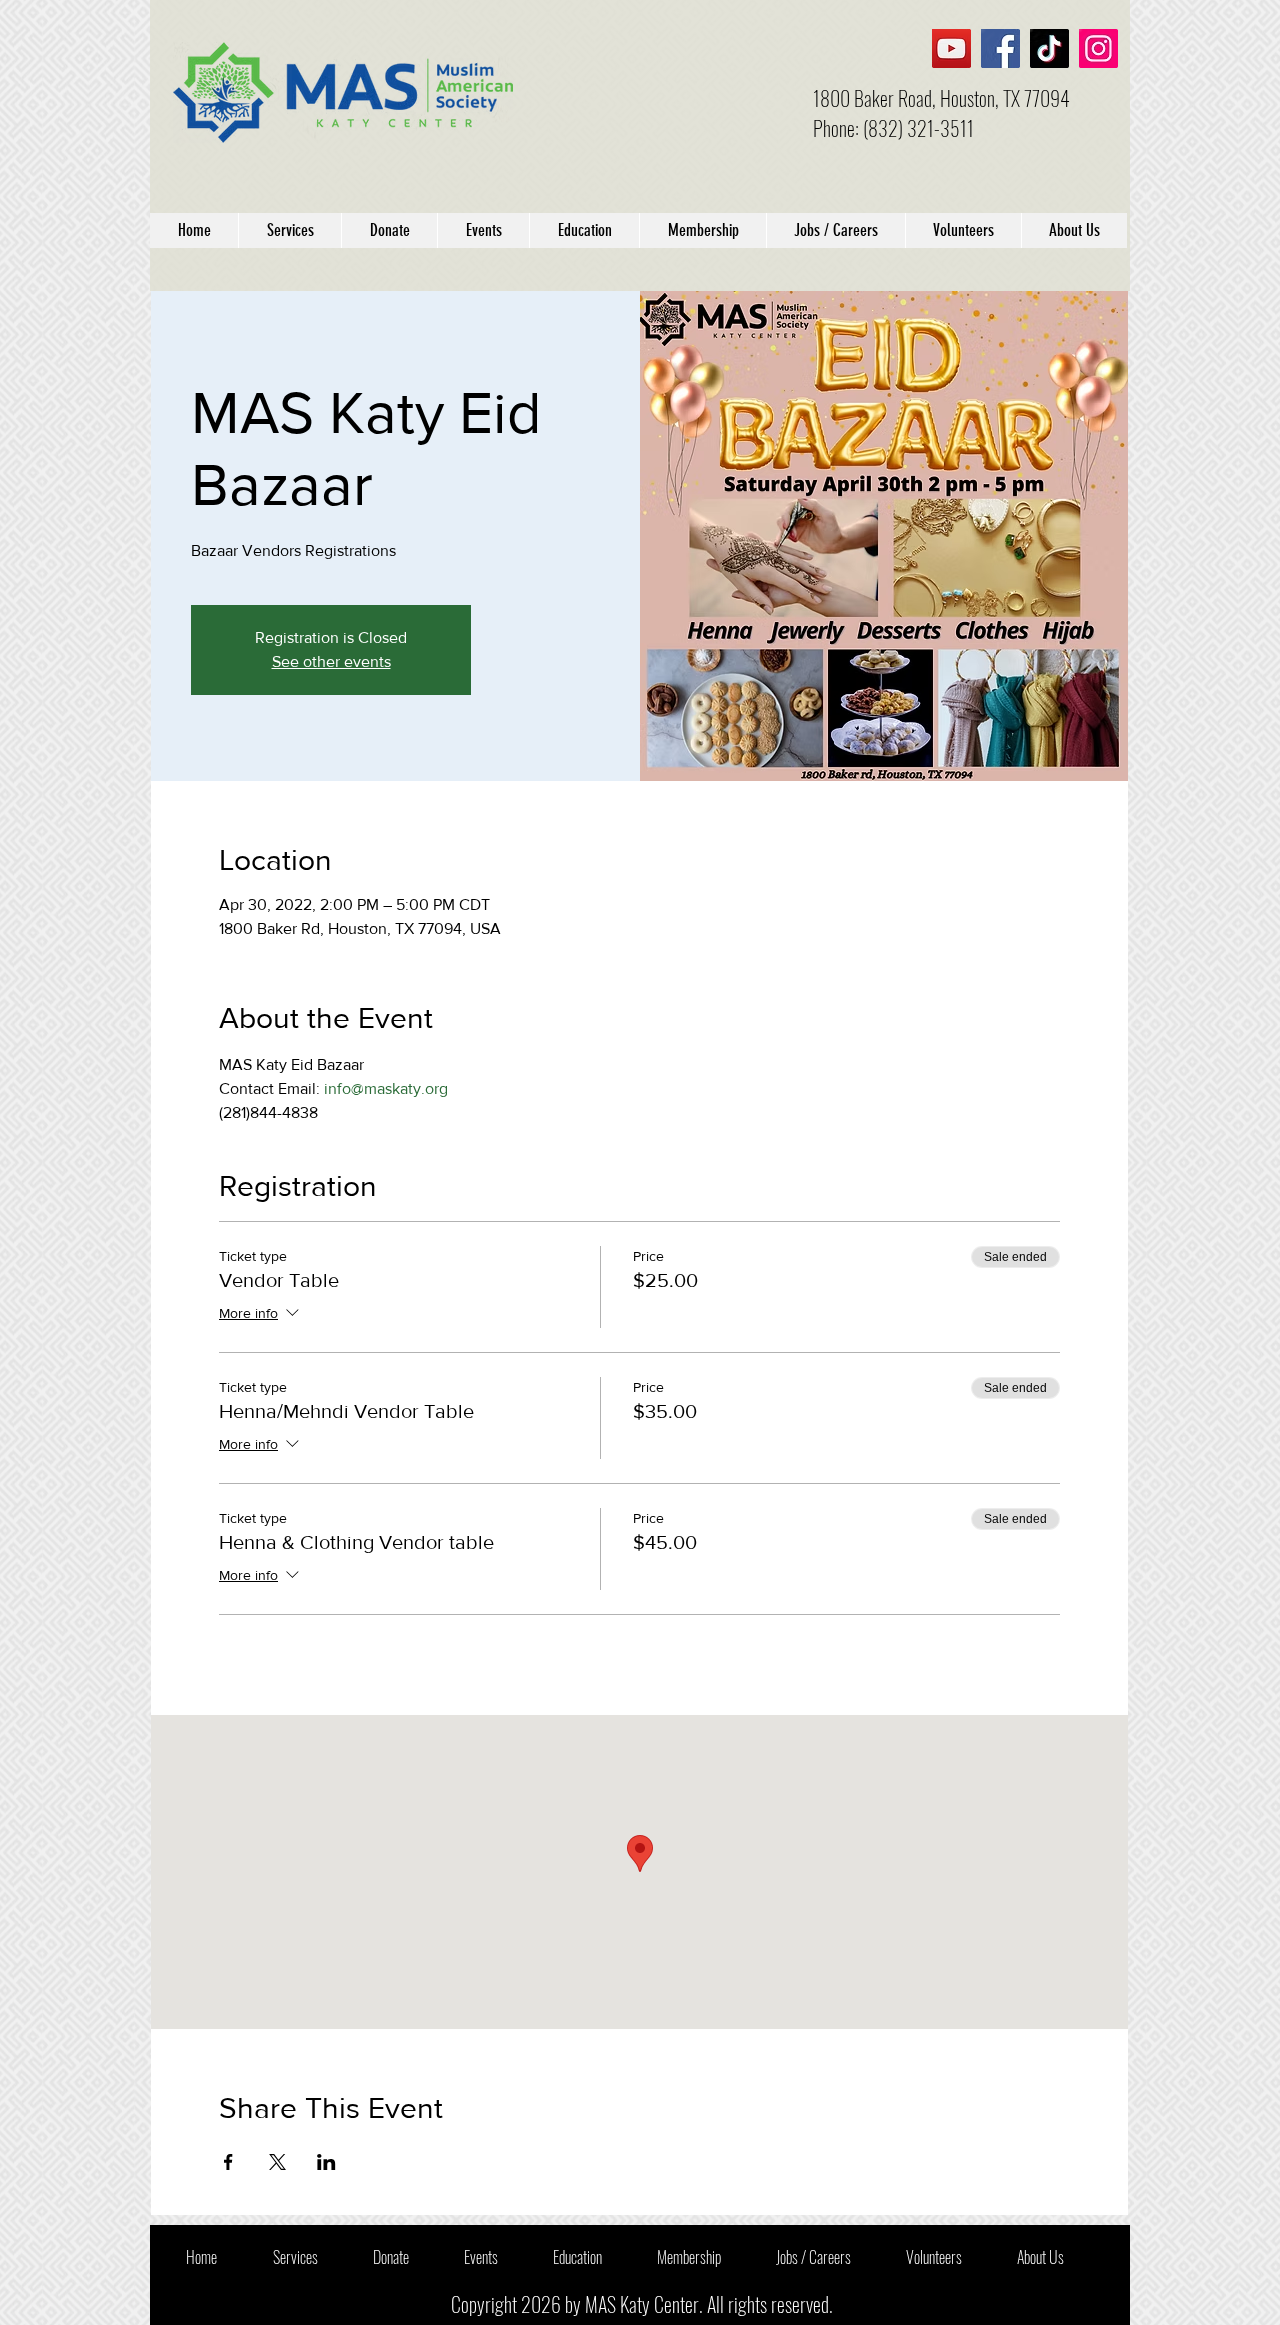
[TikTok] (1049, 48)
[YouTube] (951, 48)
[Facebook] (1000, 48)
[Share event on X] (277, 2162)
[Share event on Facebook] (228, 2162)
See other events (331, 661)
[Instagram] (1098, 48)
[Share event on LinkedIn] (326, 2162)
